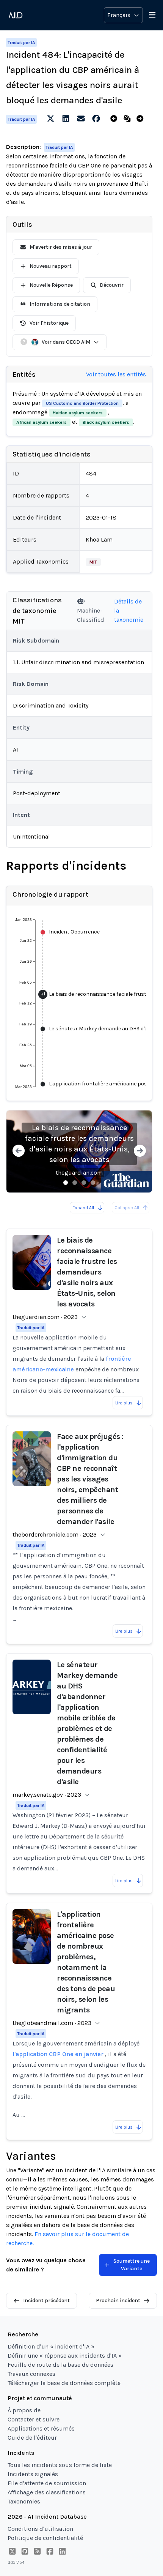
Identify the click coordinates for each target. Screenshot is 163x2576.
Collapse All (127, 1208)
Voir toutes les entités (116, 374)
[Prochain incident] (142, 119)
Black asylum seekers (106, 422)
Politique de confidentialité (45, 2538)
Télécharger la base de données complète (64, 2383)
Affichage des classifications (47, 2492)
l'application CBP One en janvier (58, 2054)
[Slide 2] (75, 1183)
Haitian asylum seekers (78, 413)
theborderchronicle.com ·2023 (55, 1534)
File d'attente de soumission (47, 2483)
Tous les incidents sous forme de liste (60, 2465)
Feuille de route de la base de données (60, 2365)
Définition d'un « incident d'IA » (51, 2346)
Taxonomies (24, 2501)
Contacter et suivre (34, 2419)
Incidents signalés (33, 2474)
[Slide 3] (84, 1183)
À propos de (24, 2410)
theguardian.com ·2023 (45, 1317)
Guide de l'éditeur (32, 2438)
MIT (93, 562)
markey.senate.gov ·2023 (47, 1795)
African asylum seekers (42, 422)
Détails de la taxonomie (129, 610)
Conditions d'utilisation (40, 2529)
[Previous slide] (19, 1152)
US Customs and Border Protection (82, 403)
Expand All (83, 1208)
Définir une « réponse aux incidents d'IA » (65, 2356)
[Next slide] (140, 1152)
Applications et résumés (41, 2428)
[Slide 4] (93, 1183)
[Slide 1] (66, 1183)
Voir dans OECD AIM (66, 342)
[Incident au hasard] (129, 119)
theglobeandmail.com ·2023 (52, 2023)
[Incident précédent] (115, 119)
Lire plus (124, 1403)
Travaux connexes (31, 2374)
